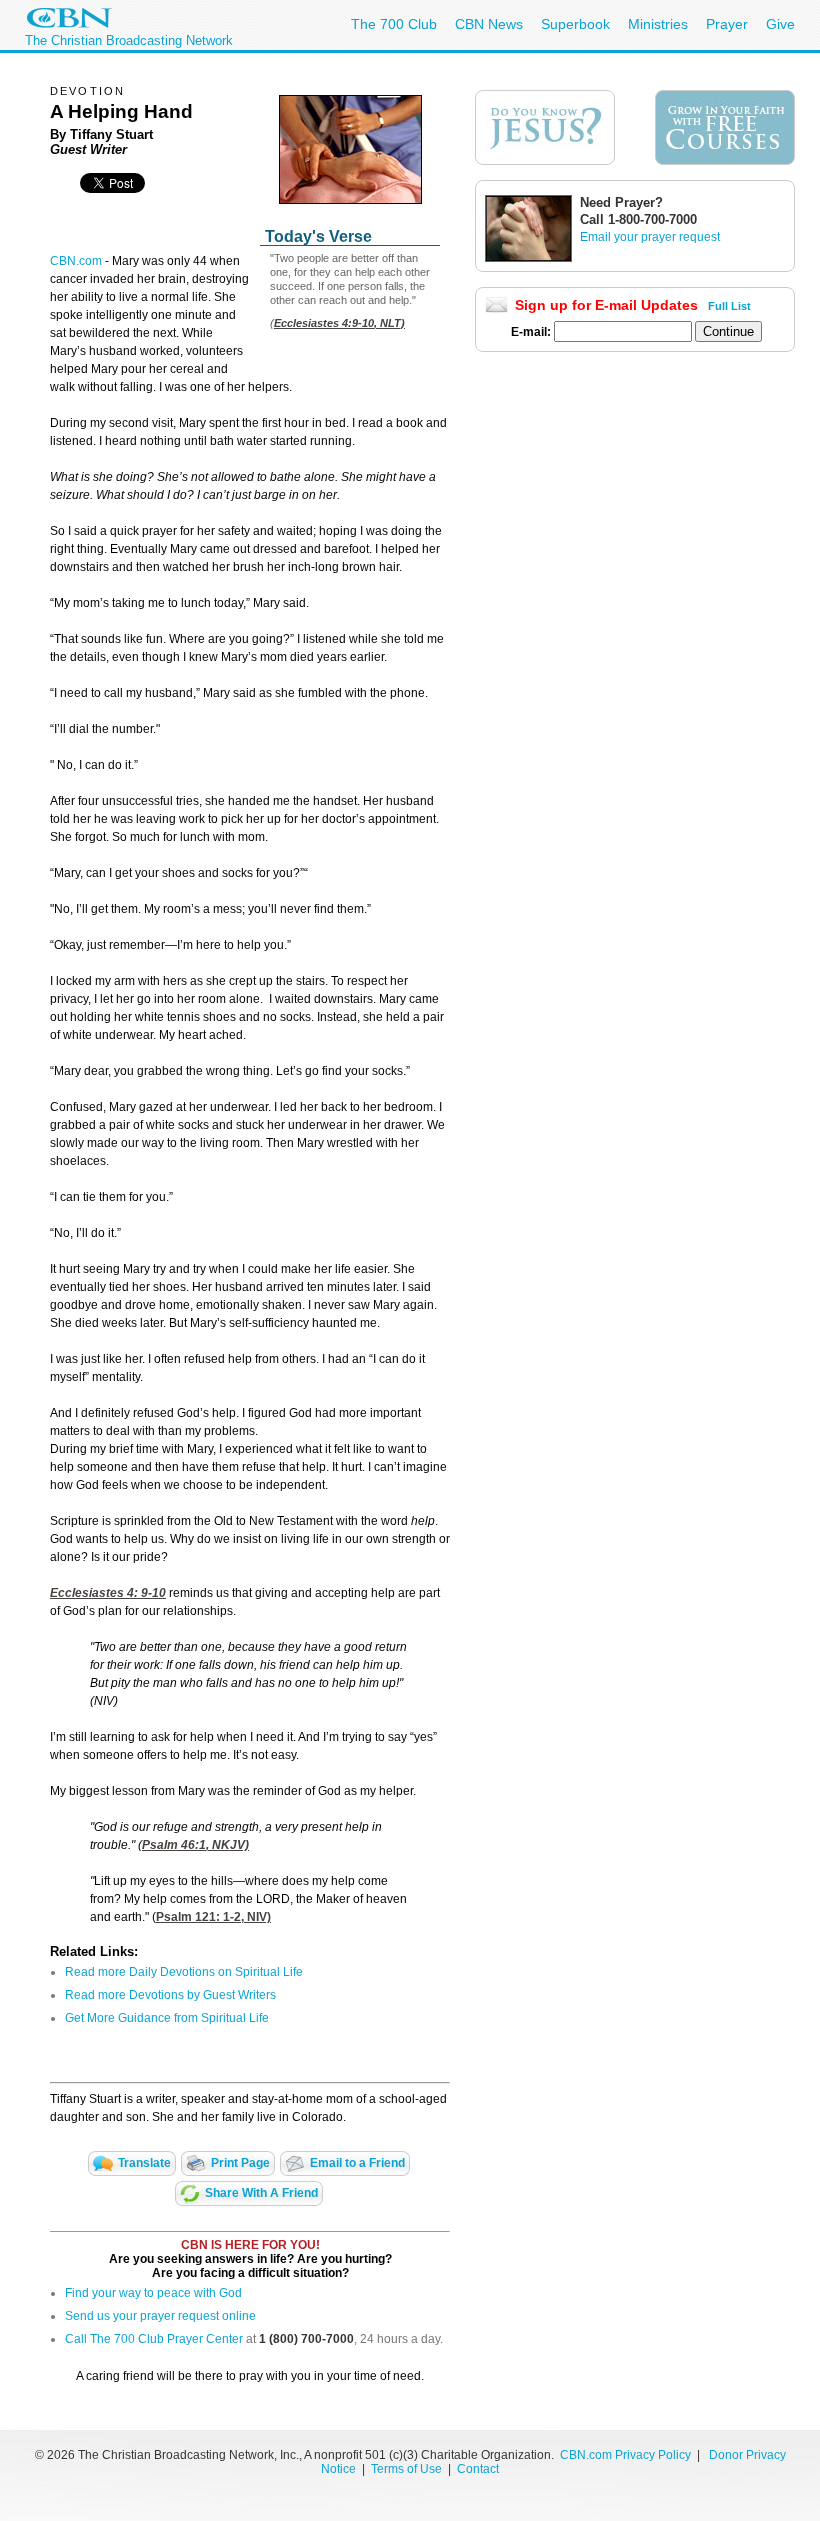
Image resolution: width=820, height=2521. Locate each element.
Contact (478, 2469)
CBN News (489, 24)
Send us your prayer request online (160, 2316)
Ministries (658, 24)
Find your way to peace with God (153, 2293)
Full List (729, 306)
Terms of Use (408, 2469)
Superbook (575, 24)
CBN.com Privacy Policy (625, 2455)
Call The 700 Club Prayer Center (154, 2339)
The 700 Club (394, 24)
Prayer (727, 24)
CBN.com (76, 261)
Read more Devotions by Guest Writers (170, 1995)
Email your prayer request (650, 237)
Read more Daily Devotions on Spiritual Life (184, 1972)
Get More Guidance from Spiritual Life (167, 2018)
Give (780, 24)
